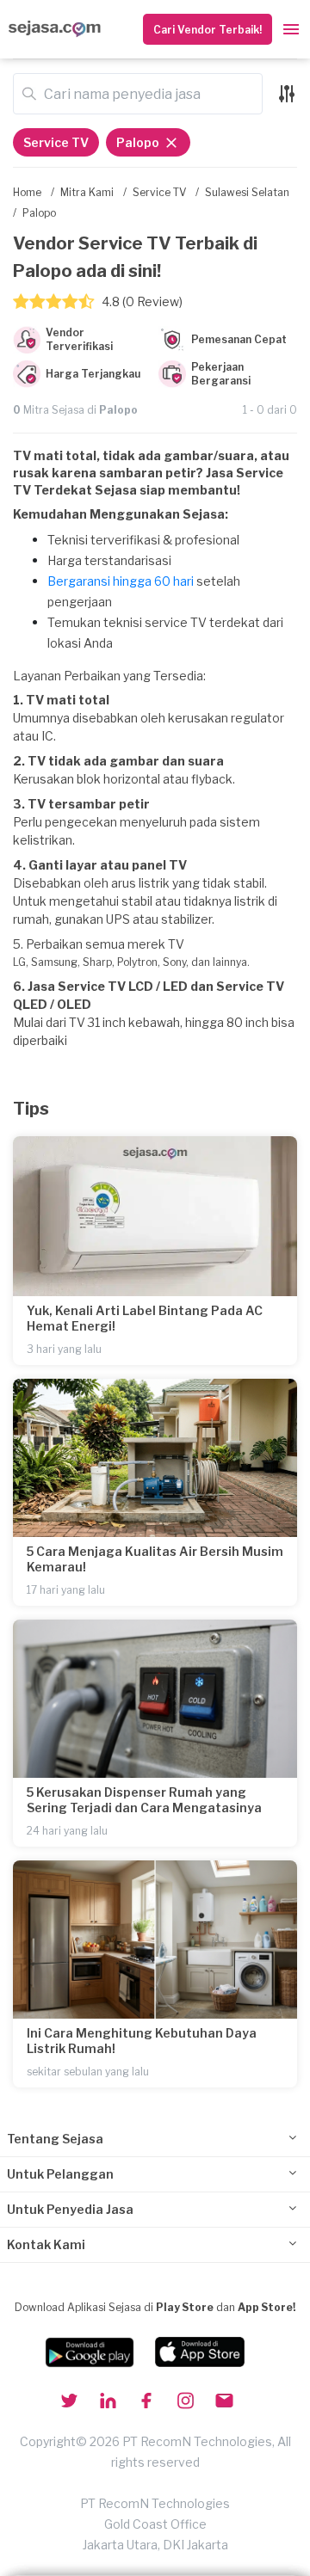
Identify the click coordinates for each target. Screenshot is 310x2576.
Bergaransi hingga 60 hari (121, 581)
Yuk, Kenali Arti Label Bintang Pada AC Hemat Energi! (145, 1318)
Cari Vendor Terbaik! (208, 30)
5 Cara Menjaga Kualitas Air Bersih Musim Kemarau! (155, 1559)
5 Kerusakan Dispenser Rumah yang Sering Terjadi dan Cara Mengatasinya (144, 1800)
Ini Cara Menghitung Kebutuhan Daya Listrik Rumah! (142, 2041)
